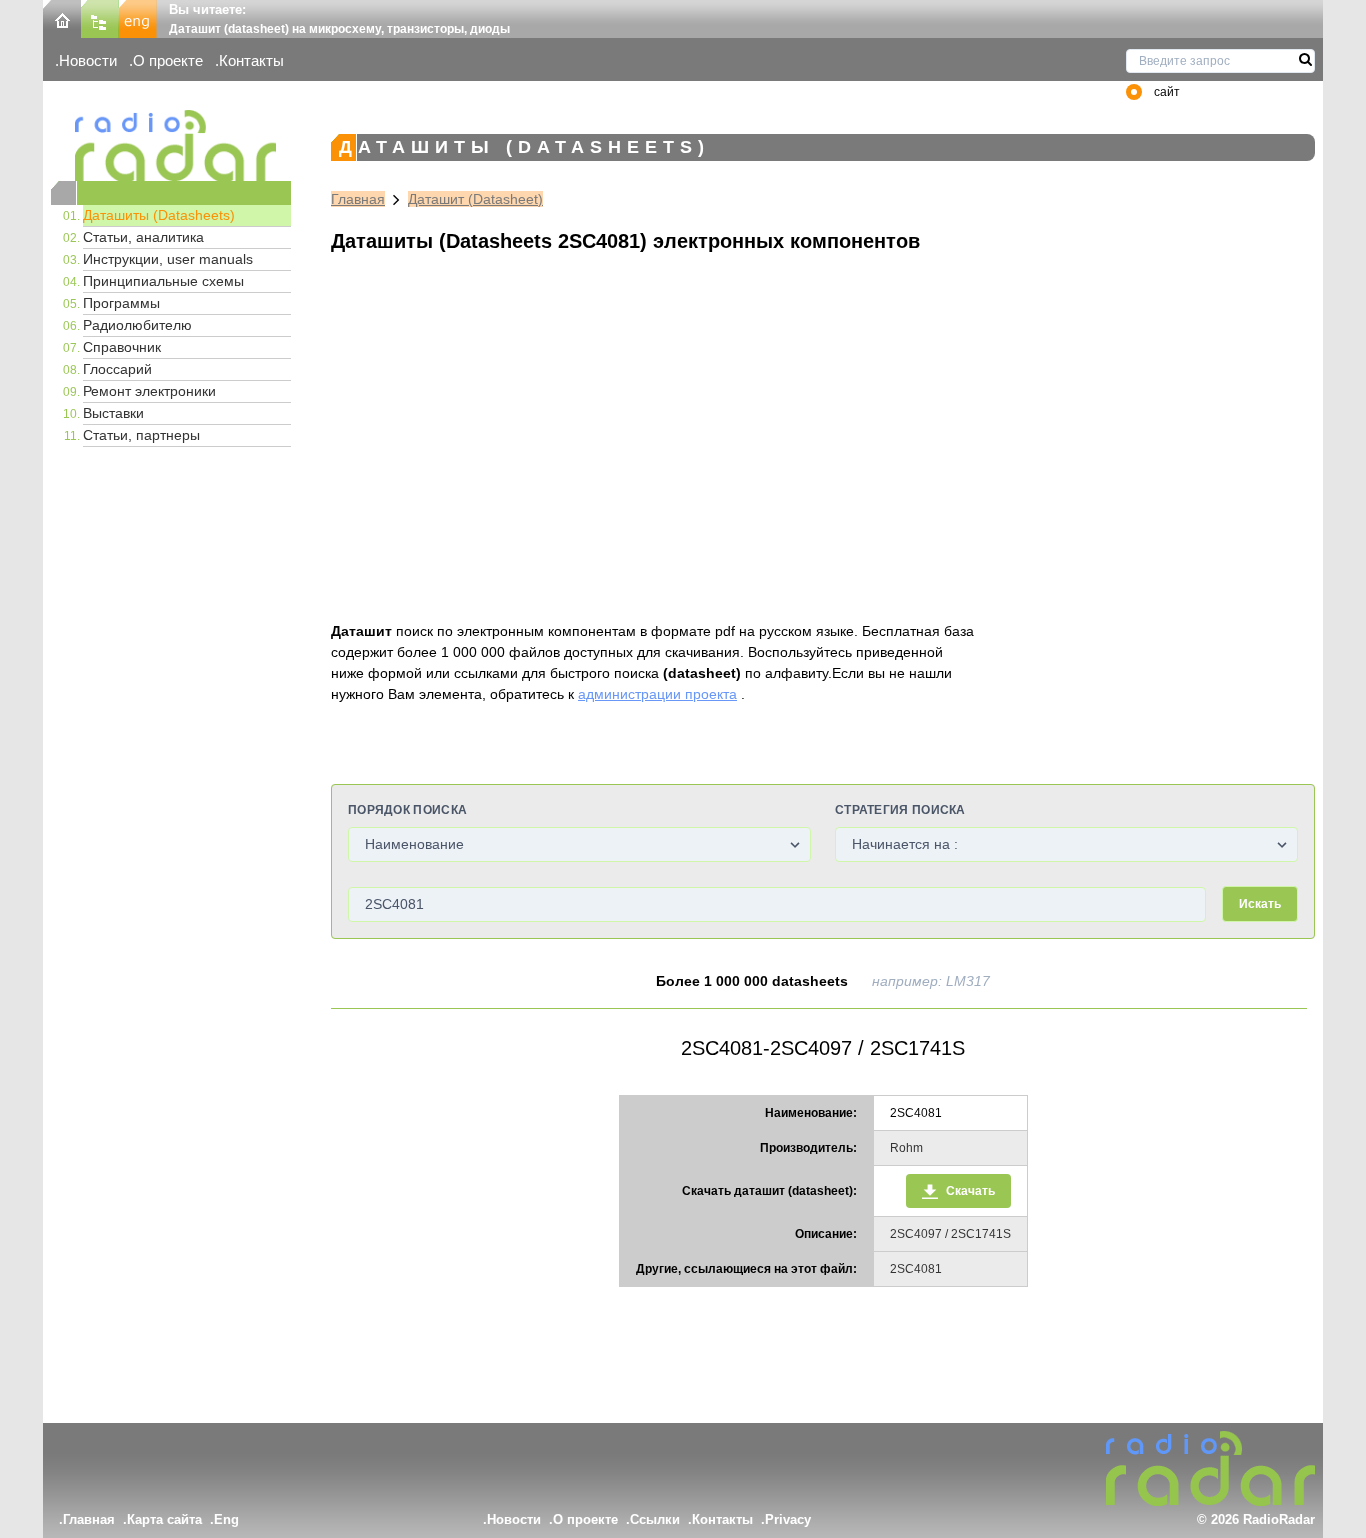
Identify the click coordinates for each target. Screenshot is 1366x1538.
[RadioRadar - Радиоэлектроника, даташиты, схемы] (171, 145)
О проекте (168, 60)
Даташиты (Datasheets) (159, 215)
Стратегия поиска (900, 810)
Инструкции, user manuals (168, 259)
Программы (121, 303)
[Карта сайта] (100, 17)
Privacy (788, 1519)
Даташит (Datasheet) (475, 199)
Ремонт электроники (149, 391)
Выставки (113, 413)
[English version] (138, 17)
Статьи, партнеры (141, 435)
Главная (358, 199)
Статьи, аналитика (143, 237)
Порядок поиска (407, 810)
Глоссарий (117, 369)
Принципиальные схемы (163, 281)
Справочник (122, 347)
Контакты (251, 60)
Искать (1260, 904)
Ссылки (655, 1519)
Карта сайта (164, 1519)
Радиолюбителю (137, 325)
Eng (226, 1519)
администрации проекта (657, 694)
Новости (88, 60)
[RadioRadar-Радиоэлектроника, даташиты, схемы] (62, 17)
